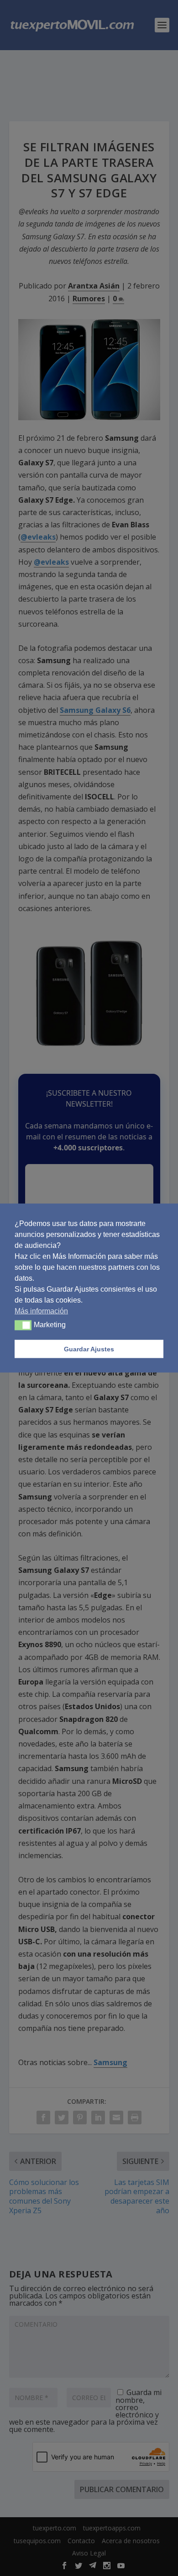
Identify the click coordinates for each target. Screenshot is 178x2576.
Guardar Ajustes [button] (89, 1349)
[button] (23, 1325)
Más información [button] (41, 1311)
